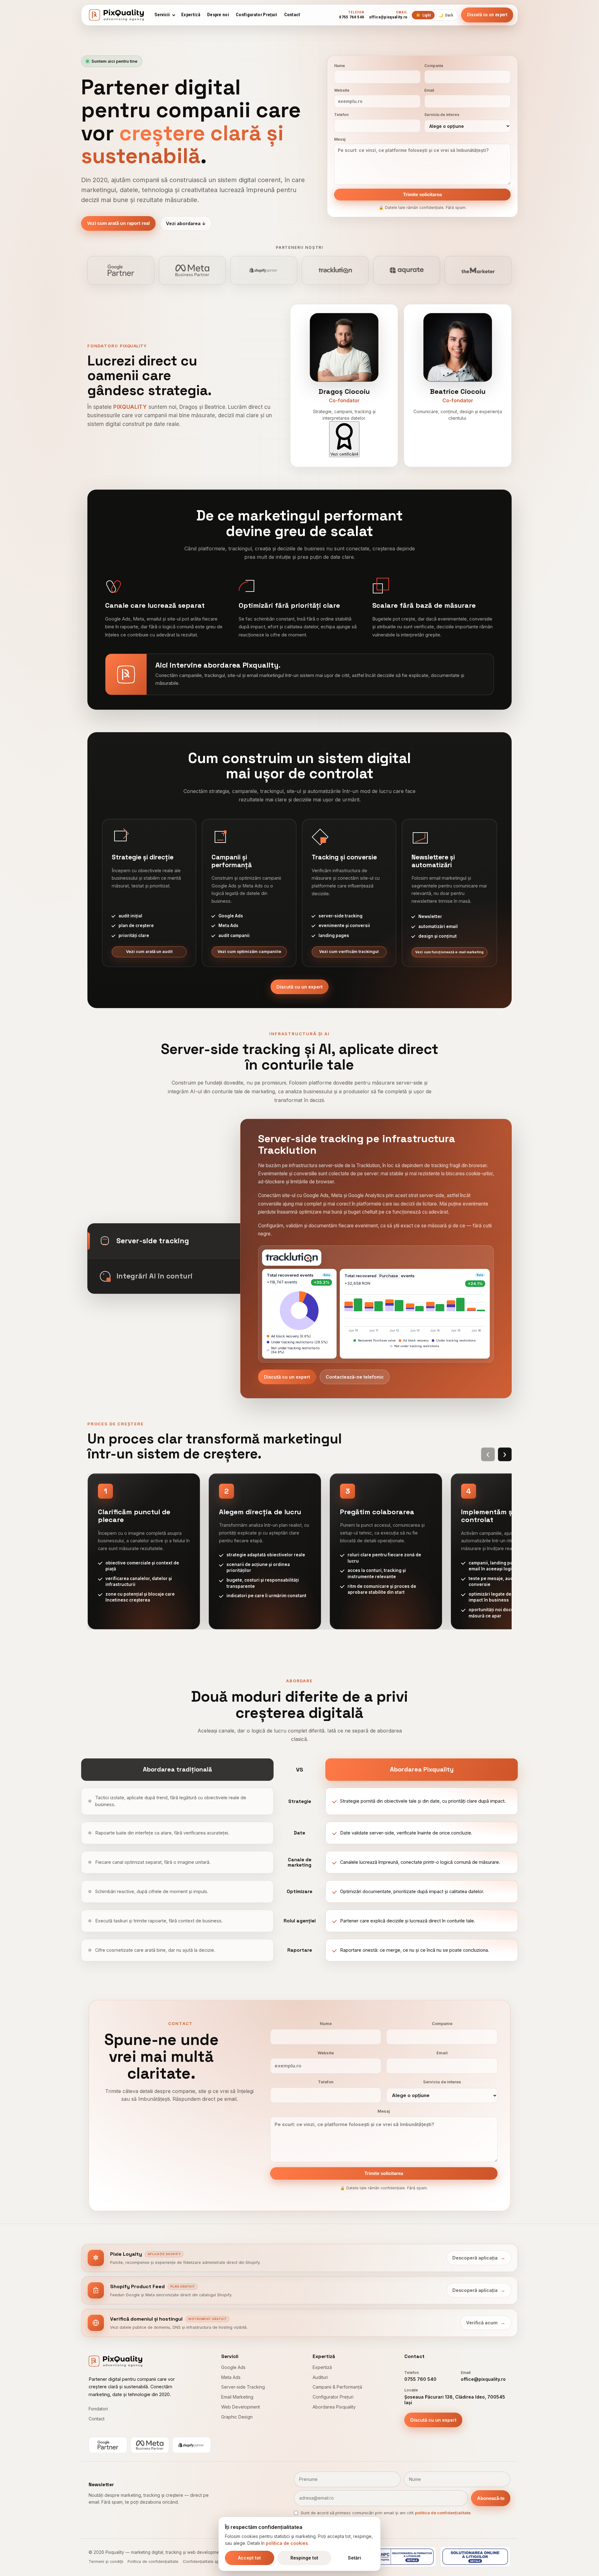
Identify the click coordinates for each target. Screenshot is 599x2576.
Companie (434, 66)
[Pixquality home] (116, 15)
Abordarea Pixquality (334, 2407)
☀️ (423, 15)
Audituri (320, 2377)
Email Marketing (237, 2397)
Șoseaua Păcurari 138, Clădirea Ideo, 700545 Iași (455, 2400)
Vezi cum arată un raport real (118, 223)
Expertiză (191, 15)
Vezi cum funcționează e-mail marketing (449, 952)
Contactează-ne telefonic (355, 1377)
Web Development (241, 2407)
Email (429, 90)
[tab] (164, 1241)
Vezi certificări (344, 454)
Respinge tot (304, 2558)
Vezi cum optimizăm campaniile (249, 952)
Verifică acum (486, 2322)
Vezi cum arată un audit (149, 952)
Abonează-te (491, 2498)
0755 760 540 (420, 2379)
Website (342, 90)
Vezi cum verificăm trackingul (349, 952)
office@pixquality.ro (483, 2379)
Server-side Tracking (243, 2387)
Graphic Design (237, 2417)
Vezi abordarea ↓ (186, 223)
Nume (340, 66)
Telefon (341, 115)
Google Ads (233, 2367)
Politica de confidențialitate (153, 2562)
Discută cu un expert (299, 987)
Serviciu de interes (442, 115)
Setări (354, 2558)
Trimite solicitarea (422, 195)
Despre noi (218, 15)
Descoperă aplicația (479, 2258)
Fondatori (98, 2409)
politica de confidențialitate (443, 2513)
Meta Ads (231, 2377)
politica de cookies (287, 2543)
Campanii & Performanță (337, 2387)
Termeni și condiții (106, 2562)
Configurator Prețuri (256, 15)
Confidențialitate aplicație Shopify (214, 2562)
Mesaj (340, 139)
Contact (292, 15)
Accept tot (249, 2558)
